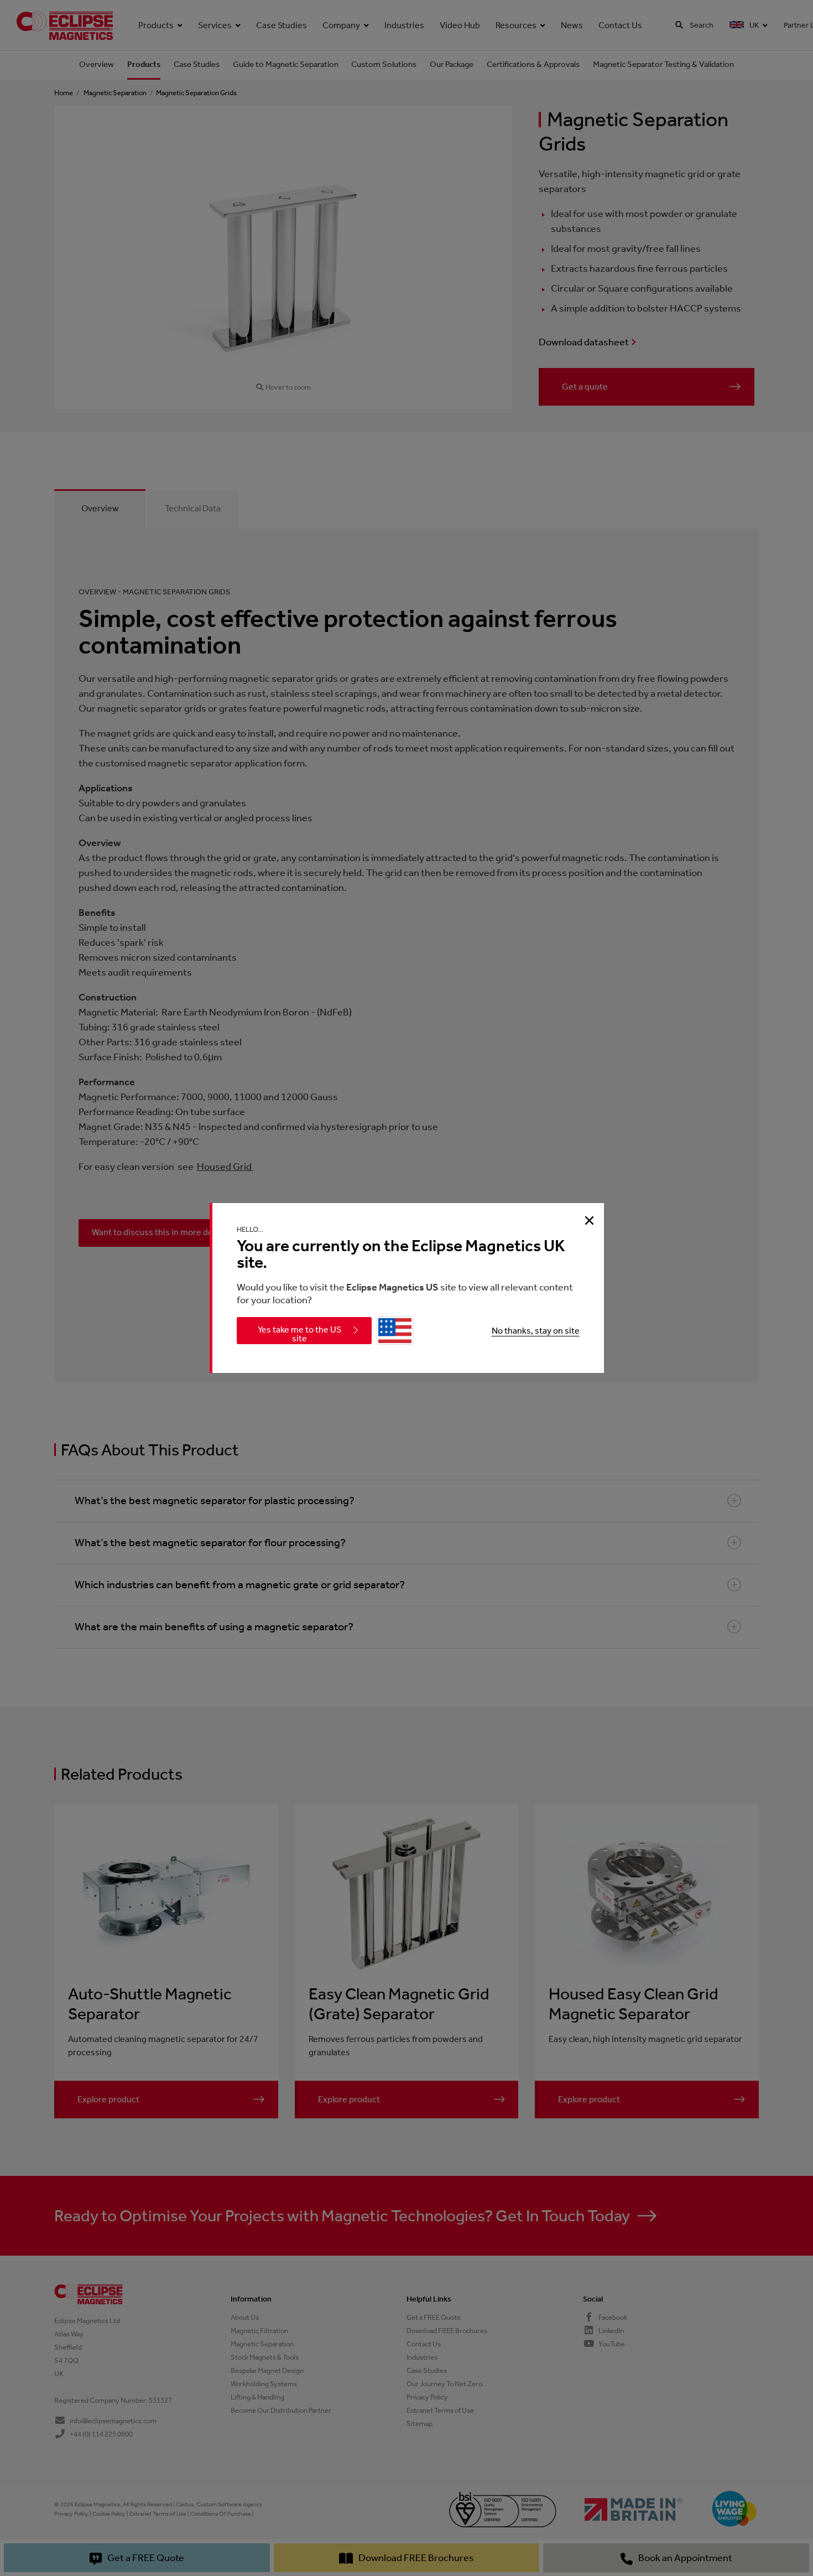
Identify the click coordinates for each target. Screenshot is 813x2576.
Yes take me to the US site (299, 1334)
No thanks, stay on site (536, 1331)
